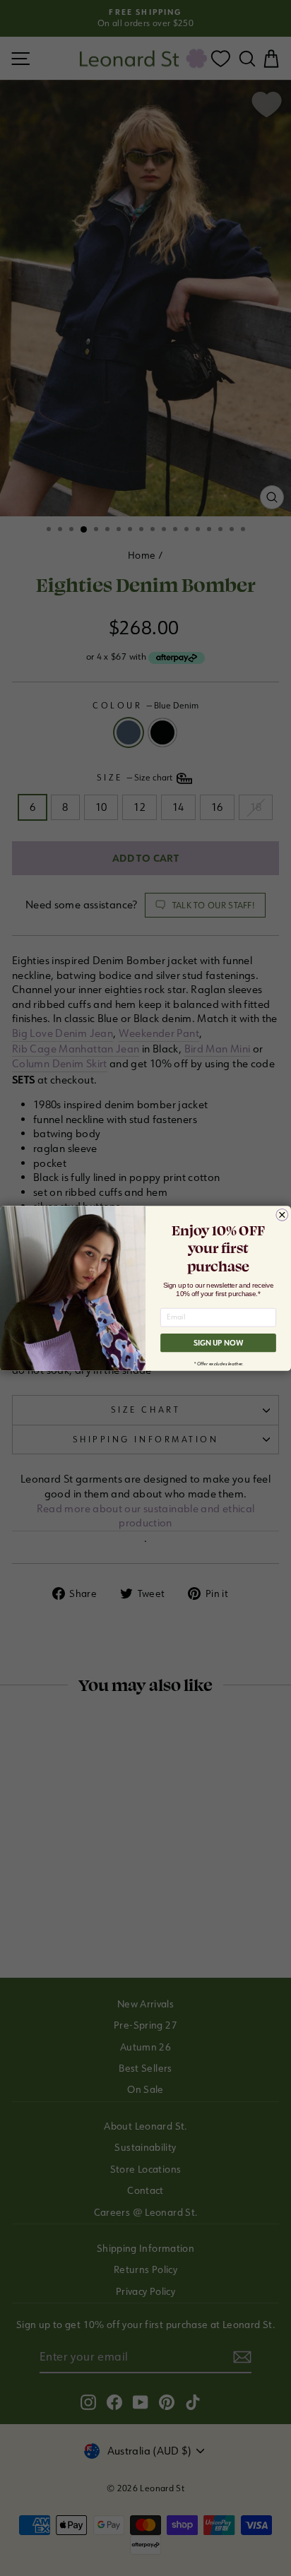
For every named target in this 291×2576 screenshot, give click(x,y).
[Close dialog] (282, 1215)
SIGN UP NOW (219, 1343)
